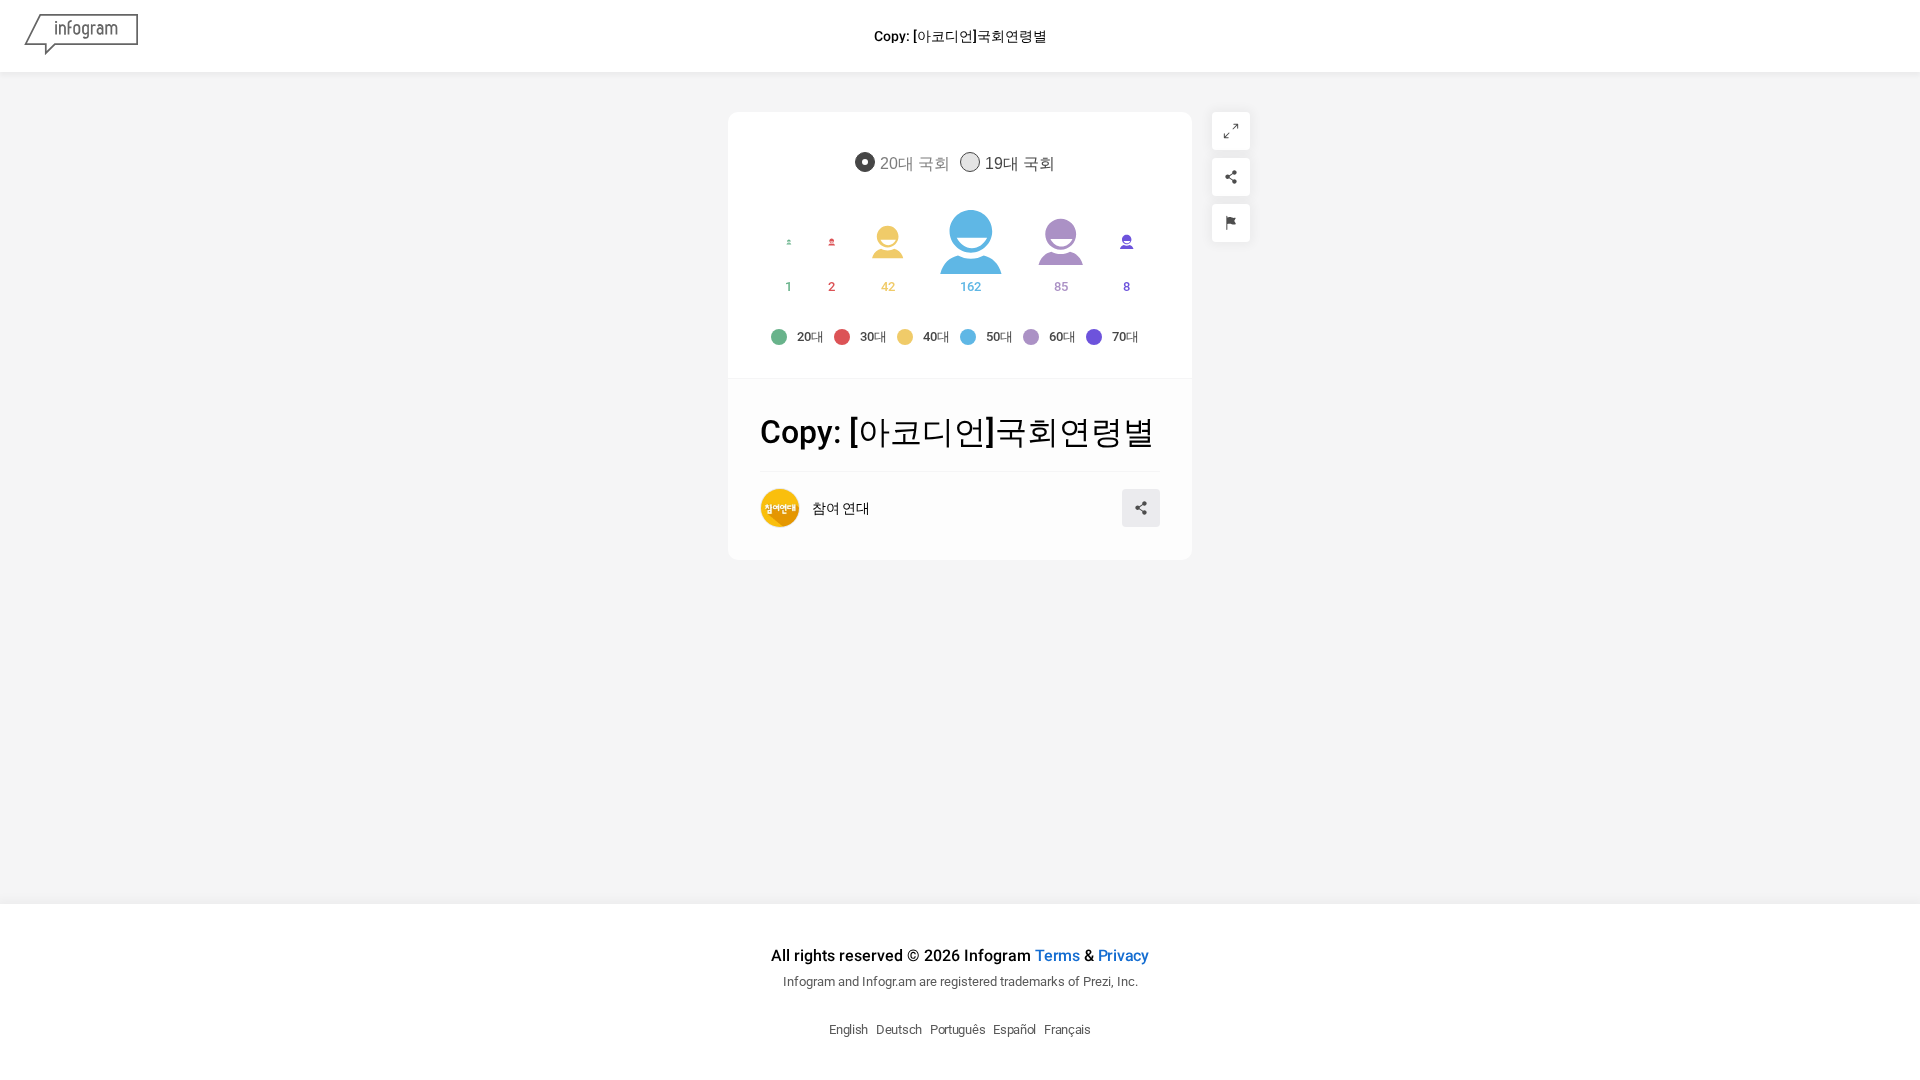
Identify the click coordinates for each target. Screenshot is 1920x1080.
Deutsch (899, 1029)
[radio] (907, 163)
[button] (802, 337)
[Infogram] (81, 36)
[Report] (1231, 223)
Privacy (1123, 955)
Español (1014, 1029)
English (848, 1029)
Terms (1057, 955)
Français (1067, 1029)
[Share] (1231, 177)
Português (957, 1029)
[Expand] (1231, 131)
